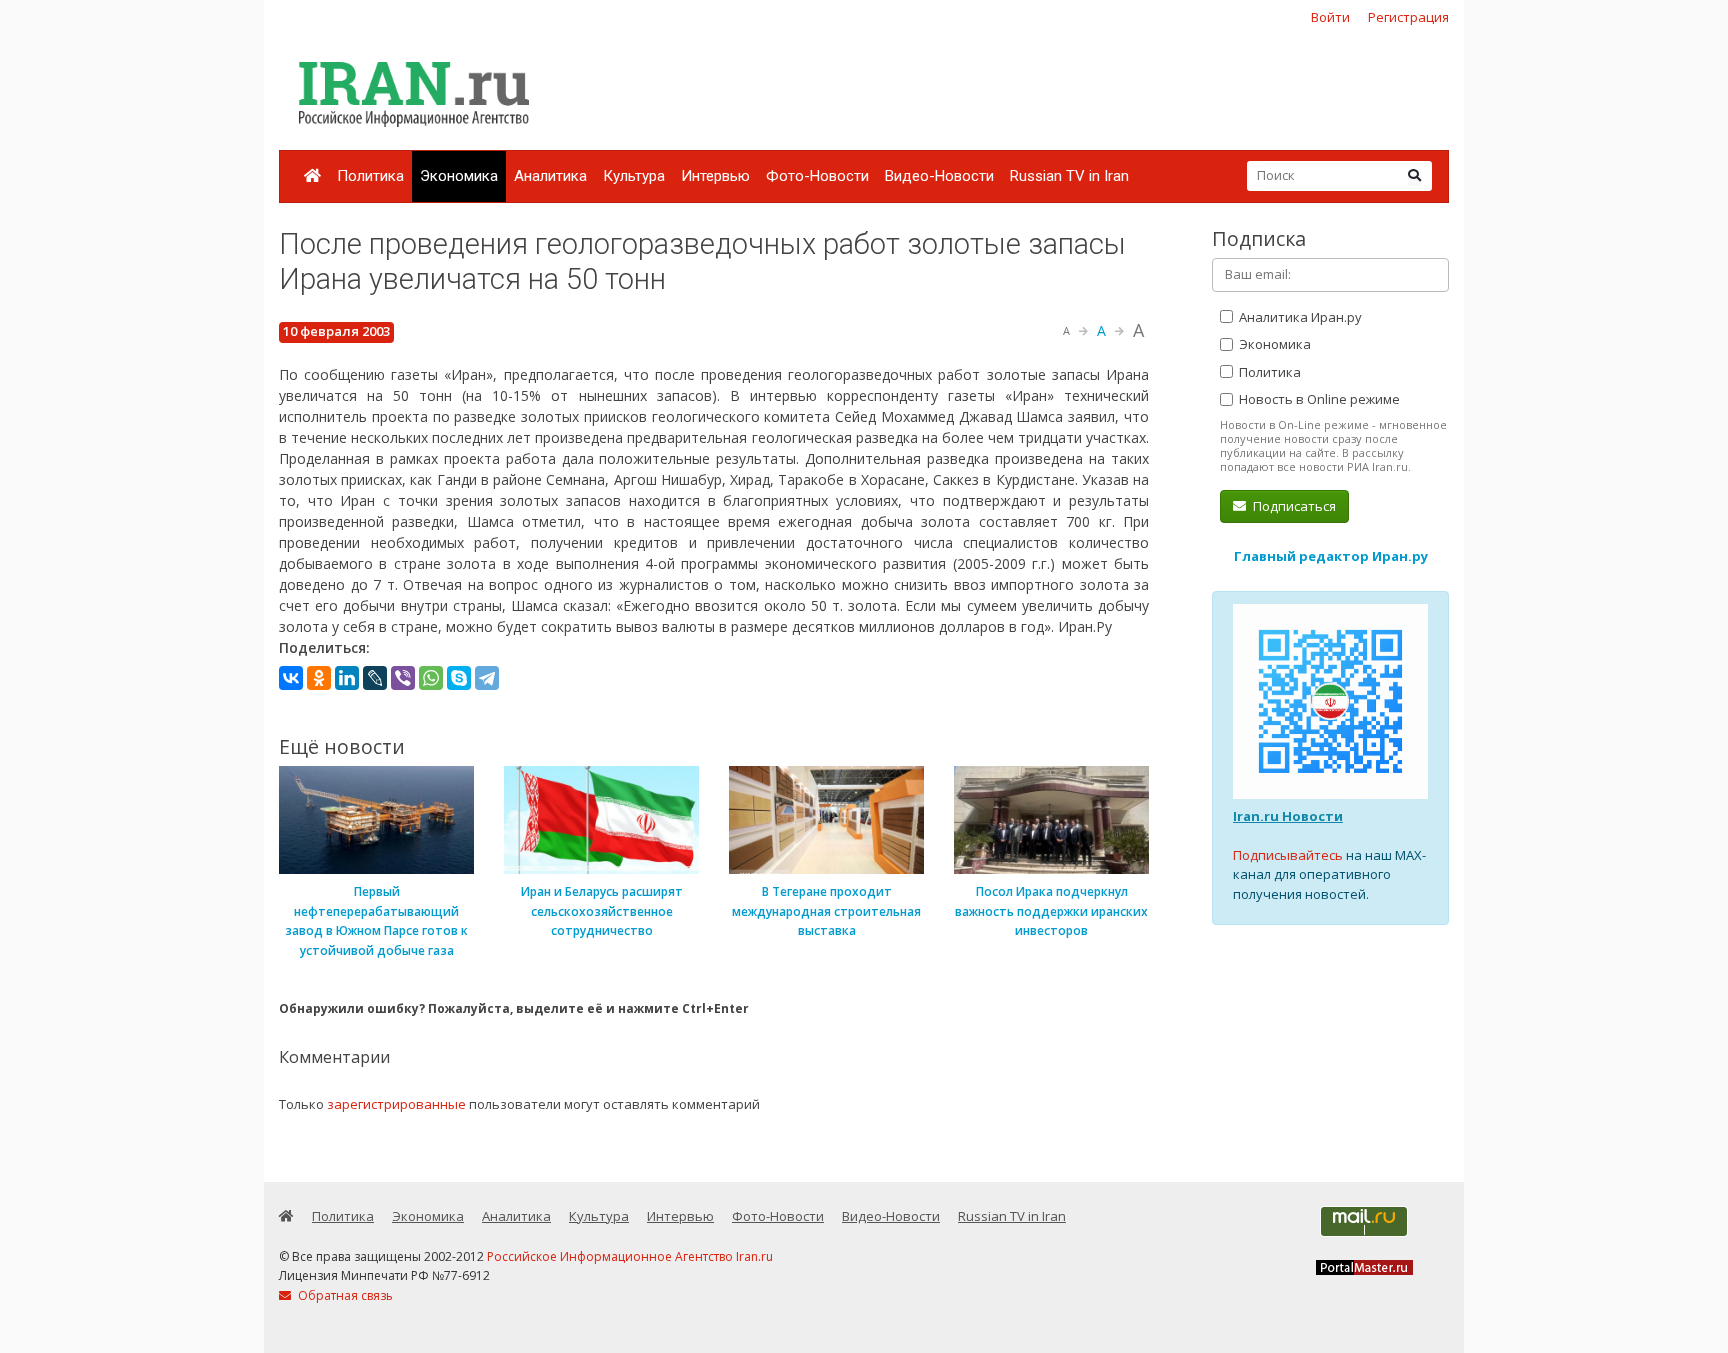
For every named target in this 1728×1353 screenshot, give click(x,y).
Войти (1330, 17)
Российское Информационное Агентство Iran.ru (630, 1256)
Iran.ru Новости (1288, 816)
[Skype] (459, 678)
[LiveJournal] (375, 678)
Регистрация (1408, 17)
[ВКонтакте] (291, 678)
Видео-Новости (939, 176)
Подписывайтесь (1288, 855)
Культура (634, 176)
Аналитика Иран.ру (1299, 317)
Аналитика (550, 176)
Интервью (715, 176)
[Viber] (403, 678)
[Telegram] (487, 678)
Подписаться (1293, 506)
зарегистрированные (396, 1104)
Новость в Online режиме (1318, 399)
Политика (370, 176)
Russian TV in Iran (1069, 176)
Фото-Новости (817, 176)
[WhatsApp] (431, 678)
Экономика (459, 176)
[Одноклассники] (319, 678)
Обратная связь (344, 1295)
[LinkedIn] (347, 678)
